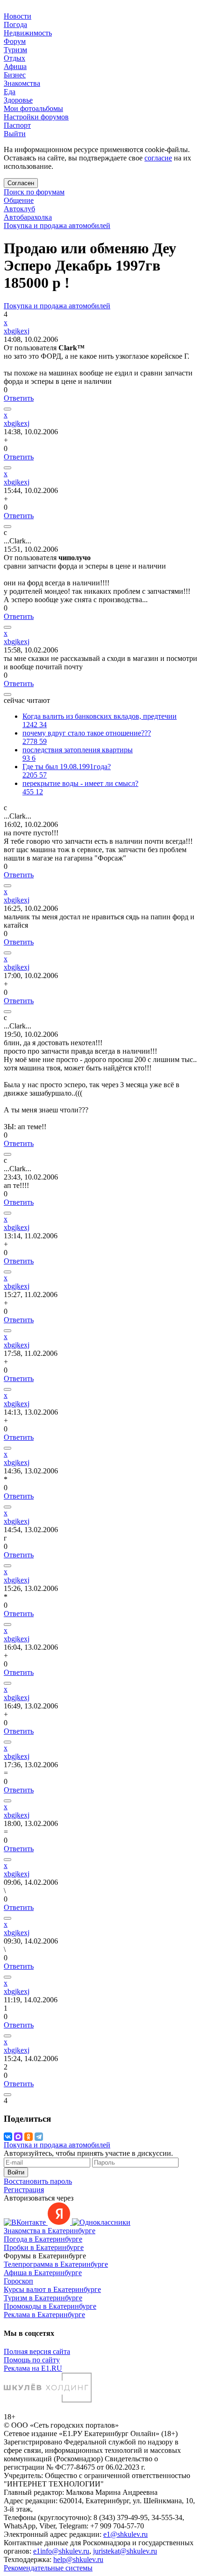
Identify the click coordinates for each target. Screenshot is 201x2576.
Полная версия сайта (37, 2351)
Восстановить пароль (38, 2181)
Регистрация (24, 2190)
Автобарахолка (28, 217)
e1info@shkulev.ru (61, 2551)
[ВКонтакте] (8, 2137)
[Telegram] (39, 2137)
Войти (16, 2172)
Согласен (21, 183)
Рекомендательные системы (48, 2568)
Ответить (19, 398)
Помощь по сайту (32, 2360)
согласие (158, 158)
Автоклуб (19, 209)
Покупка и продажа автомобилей (57, 226)
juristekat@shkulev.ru (125, 2551)
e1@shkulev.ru (126, 2534)
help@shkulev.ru (78, 2559)
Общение (19, 200)
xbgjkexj (17, 331)
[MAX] (18, 2137)
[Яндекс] (60, 2222)
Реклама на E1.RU (33, 2368)
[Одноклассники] (29, 2137)
